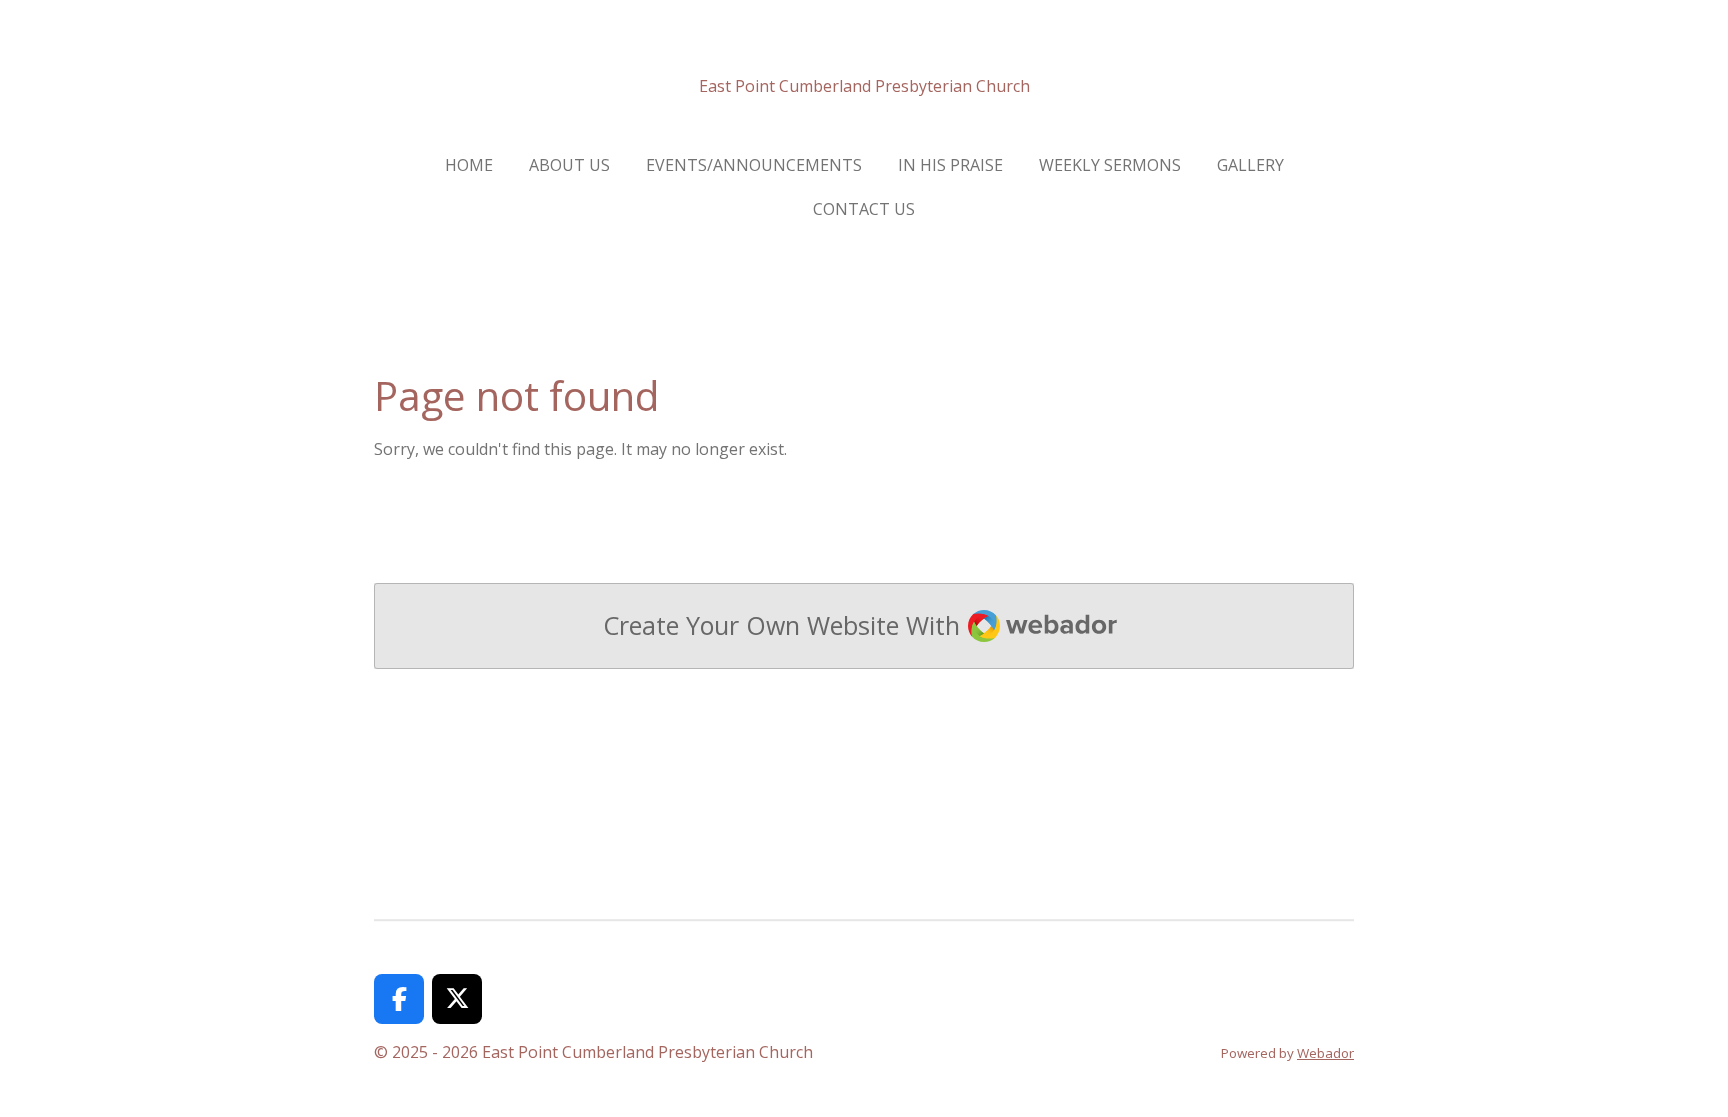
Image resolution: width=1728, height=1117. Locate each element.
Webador (1325, 1053)
